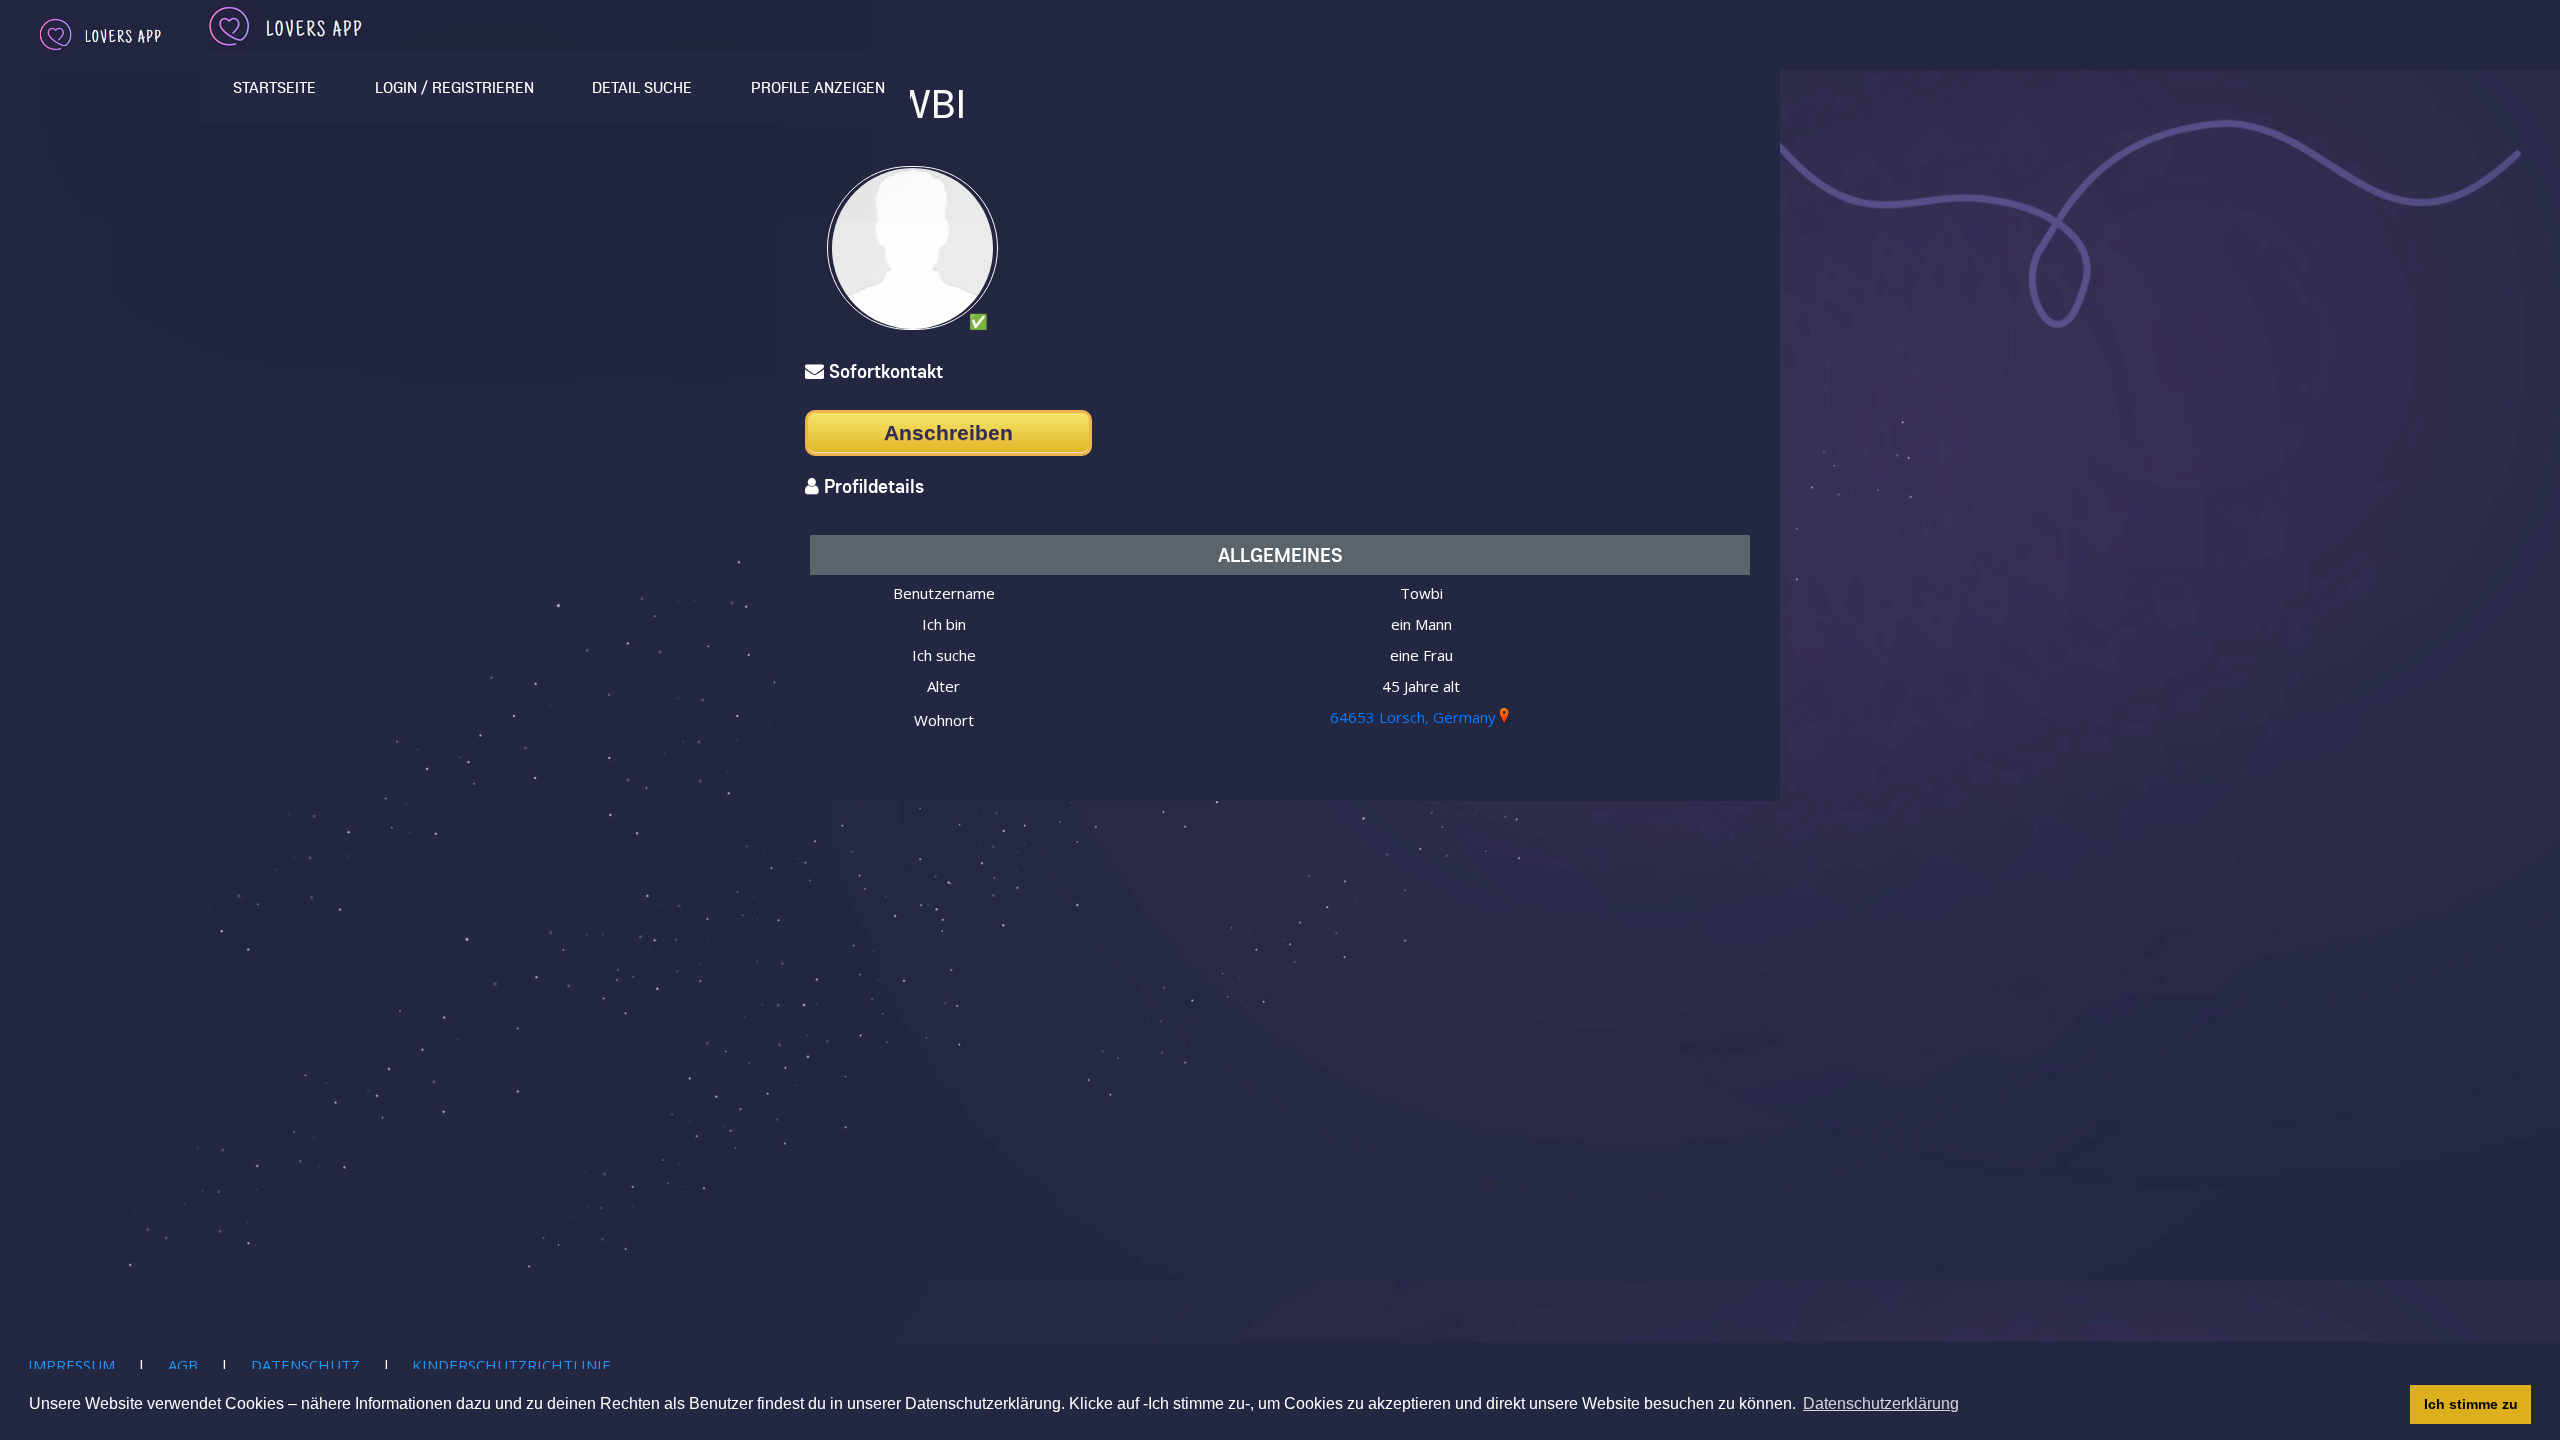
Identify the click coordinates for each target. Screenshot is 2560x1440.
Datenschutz (305, 1365)
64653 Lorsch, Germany (1413, 717)
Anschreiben (948, 432)
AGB (183, 1365)
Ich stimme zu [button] (2471, 1404)
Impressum (71, 1365)
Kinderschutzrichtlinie (511, 1365)
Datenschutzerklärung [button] (1881, 1403)
